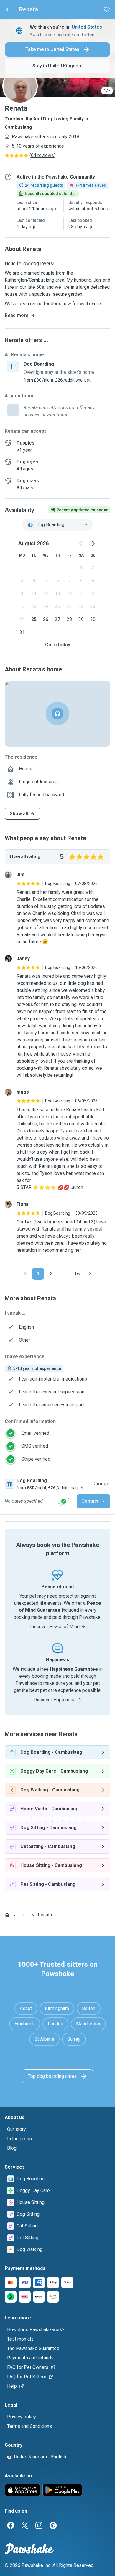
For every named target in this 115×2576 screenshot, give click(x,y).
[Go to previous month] (81, 544)
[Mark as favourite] (107, 9)
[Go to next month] (93, 544)
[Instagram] (39, 2525)
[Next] (90, 1274)
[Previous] (25, 1274)
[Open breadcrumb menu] (24, 1915)
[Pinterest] (53, 2525)
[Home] (7, 1915)
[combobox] (57, 525)
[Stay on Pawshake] (64, 1501)
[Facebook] (11, 2525)
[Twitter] (25, 2525)
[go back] (7, 9)
